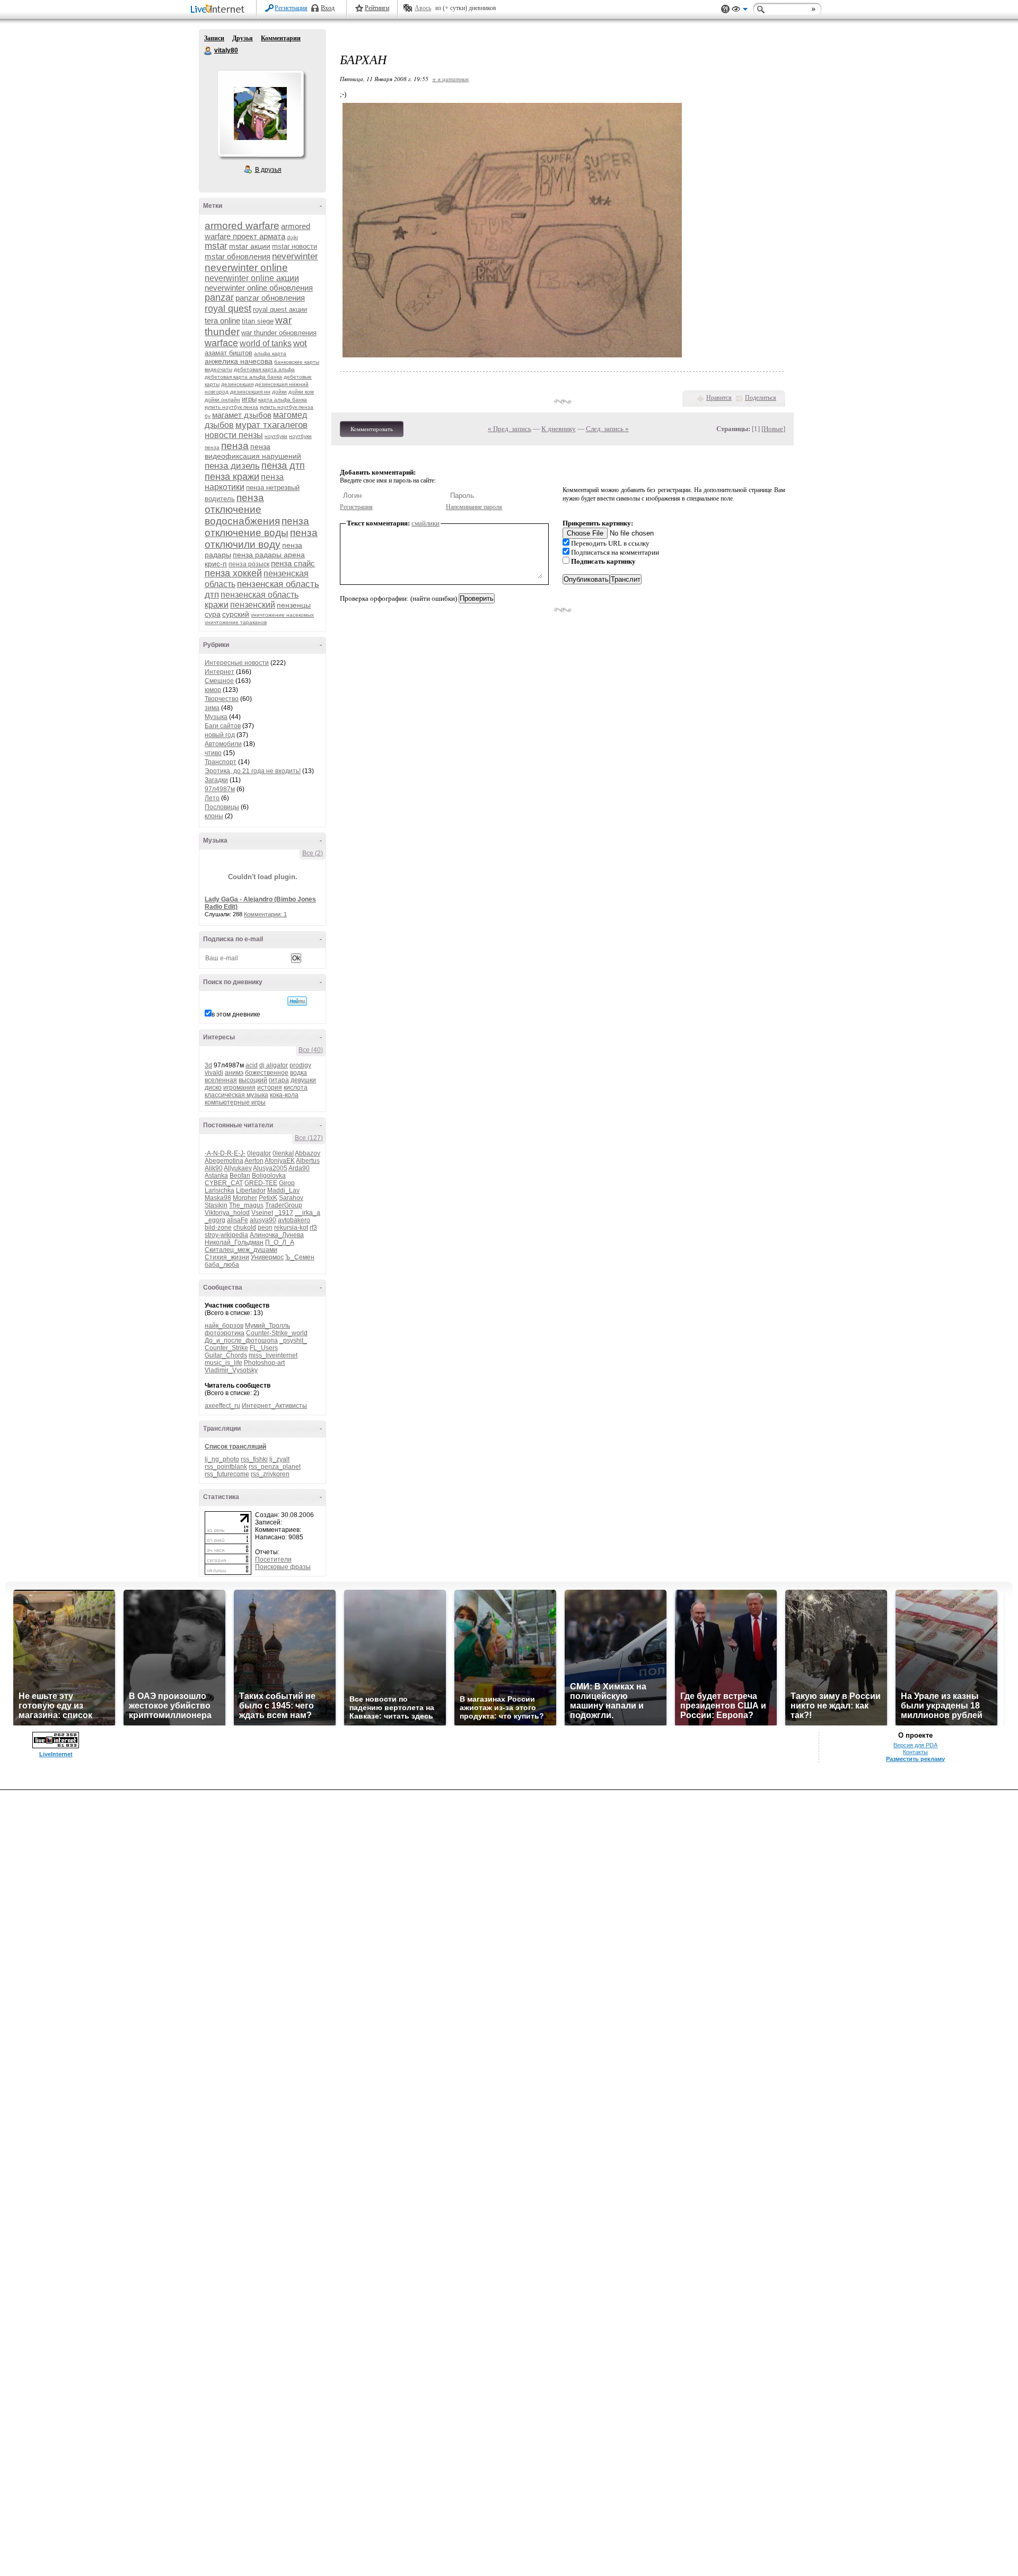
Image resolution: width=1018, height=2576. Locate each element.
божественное (267, 1073)
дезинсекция (237, 384)
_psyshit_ (293, 1340)
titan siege (258, 321)
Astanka (216, 1176)
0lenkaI (283, 1153)
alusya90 (263, 1220)
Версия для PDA (915, 1745)
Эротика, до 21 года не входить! (253, 771)
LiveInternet (220, 10)
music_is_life (223, 1363)
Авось (423, 8)
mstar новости (295, 246)
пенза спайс (293, 563)
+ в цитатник (450, 79)
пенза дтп (283, 466)
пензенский (253, 605)
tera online (222, 321)
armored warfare (242, 226)
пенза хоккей (233, 573)
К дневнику (559, 429)
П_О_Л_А (280, 1242)
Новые (773, 429)
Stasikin (216, 1205)
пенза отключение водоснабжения (242, 509)
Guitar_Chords (226, 1355)
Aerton (254, 1161)
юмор (213, 690)
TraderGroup (284, 1205)
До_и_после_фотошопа (241, 1340)
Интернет (220, 672)
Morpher (245, 1198)
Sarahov (291, 1198)
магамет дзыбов (242, 415)
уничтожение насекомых (282, 615)
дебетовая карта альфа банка (243, 377)
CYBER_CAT (224, 1183)
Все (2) (313, 853)
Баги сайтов (223, 726)
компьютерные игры (235, 1102)
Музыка (216, 717)
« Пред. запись (510, 429)
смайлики (425, 523)
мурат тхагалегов (271, 425)
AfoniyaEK (280, 1161)
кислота (296, 1088)
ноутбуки (276, 436)
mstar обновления (238, 256)
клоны (214, 816)
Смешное (219, 681)
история (270, 1088)
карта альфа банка (283, 400)
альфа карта (270, 353)
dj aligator (274, 1065)
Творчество (222, 699)
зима (212, 708)
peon (265, 1228)
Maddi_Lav (283, 1190)
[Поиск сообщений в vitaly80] (297, 1001)
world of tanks (266, 343)
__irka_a (308, 1213)
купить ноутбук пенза (231, 407)
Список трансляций (235, 1447)
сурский (236, 614)
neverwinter (295, 256)
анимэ (234, 1073)
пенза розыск (249, 564)
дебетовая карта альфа (264, 369)
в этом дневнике (236, 1014)
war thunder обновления (279, 333)
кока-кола (284, 1095)
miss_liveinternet (273, 1355)
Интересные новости (237, 663)
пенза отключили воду (261, 538)
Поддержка (725, 9)
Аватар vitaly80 (260, 113)
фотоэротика (225, 1333)
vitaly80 (208, 51)
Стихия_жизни (227, 1257)
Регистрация (291, 8)
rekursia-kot (291, 1228)
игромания (239, 1088)
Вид (740, 11)
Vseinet (262, 1213)
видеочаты (218, 369)
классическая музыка (236, 1095)
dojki (292, 237)
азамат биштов (229, 353)
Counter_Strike (226, 1348)
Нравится (719, 398)
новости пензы (234, 435)
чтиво (213, 753)
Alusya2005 (270, 1168)
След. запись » (607, 429)
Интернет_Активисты (274, 1406)
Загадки (216, 780)
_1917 (284, 1213)
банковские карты (297, 362)
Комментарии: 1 (265, 914)
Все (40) (311, 1050)
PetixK (268, 1198)
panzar (219, 297)
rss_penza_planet (275, 1467)
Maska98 (218, 1198)
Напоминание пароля (474, 507)
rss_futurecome (227, 1474)
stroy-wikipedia (226, 1235)
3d (208, 1065)
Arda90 (299, 1168)
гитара (279, 1080)
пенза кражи (232, 477)
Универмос (267, 1257)
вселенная (221, 1080)
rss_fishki (254, 1459)
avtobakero (294, 1220)
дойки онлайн (222, 400)
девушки (303, 1080)
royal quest (228, 309)
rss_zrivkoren (270, 1474)
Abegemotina (224, 1161)
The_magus (246, 1205)
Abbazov (308, 1153)
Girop (287, 1183)
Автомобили (223, 744)
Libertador (251, 1190)
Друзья (243, 38)
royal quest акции (280, 309)
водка (299, 1073)
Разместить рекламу (915, 1759)
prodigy (300, 1065)
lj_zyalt (279, 1459)
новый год (220, 735)
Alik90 (214, 1168)
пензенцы (294, 605)
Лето (212, 798)
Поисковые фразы (283, 1567)
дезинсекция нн (250, 392)
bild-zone (218, 1228)
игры (249, 399)
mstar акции (250, 246)
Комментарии (281, 38)
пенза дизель (232, 466)
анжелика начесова (239, 361)
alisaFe (238, 1220)
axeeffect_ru (222, 1406)
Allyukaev (238, 1168)
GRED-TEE (261, 1183)
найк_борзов (224, 1326)
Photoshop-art (264, 1363)
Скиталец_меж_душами (241, 1250)
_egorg (215, 1220)
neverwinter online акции (252, 278)
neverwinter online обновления (259, 288)
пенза (235, 446)
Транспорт (221, 762)
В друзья (268, 170)
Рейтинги (377, 8)
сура (213, 614)
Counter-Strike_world (277, 1333)
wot (300, 343)
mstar (216, 246)
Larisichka (220, 1190)
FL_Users (264, 1348)
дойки (279, 392)
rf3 (313, 1228)
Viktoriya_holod (227, 1213)
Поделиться (761, 398)
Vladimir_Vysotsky (231, 1370)
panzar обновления (270, 298)
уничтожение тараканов (236, 622)
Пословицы (222, 807)
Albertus (308, 1161)
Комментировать (372, 429)
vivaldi (214, 1073)
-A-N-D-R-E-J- (225, 1153)
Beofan (240, 1176)
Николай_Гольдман (234, 1242)
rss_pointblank (226, 1467)
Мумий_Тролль (267, 1326)
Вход (328, 8)
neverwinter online (246, 268)
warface (221, 343)
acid (252, 1065)
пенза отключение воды (257, 527)
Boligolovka (269, 1176)
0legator (259, 1153)
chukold (245, 1228)
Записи (214, 38)
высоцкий (253, 1080)
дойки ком (301, 392)
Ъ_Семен (300, 1257)
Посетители (273, 1559)
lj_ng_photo (222, 1459)
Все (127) (309, 1138)
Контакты (915, 1752)
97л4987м (220, 789)
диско (213, 1088)
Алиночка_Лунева (277, 1235)
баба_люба (222, 1265)
